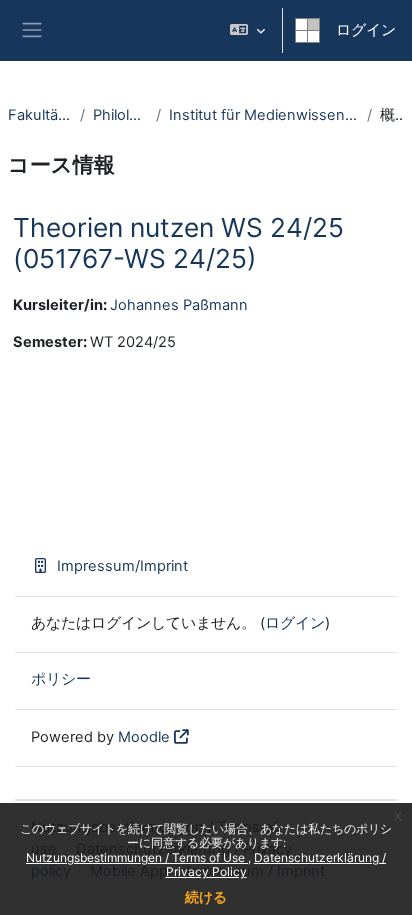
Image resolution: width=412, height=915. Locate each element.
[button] (247, 30)
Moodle (144, 737)
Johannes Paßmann (179, 305)
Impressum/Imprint (122, 566)
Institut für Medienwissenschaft (263, 115)
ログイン (366, 30)
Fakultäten (40, 115)
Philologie (121, 115)
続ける (206, 896)
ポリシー (61, 679)
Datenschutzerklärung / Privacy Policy (276, 864)
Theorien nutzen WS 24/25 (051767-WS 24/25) (178, 243)
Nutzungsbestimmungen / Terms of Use (137, 857)
